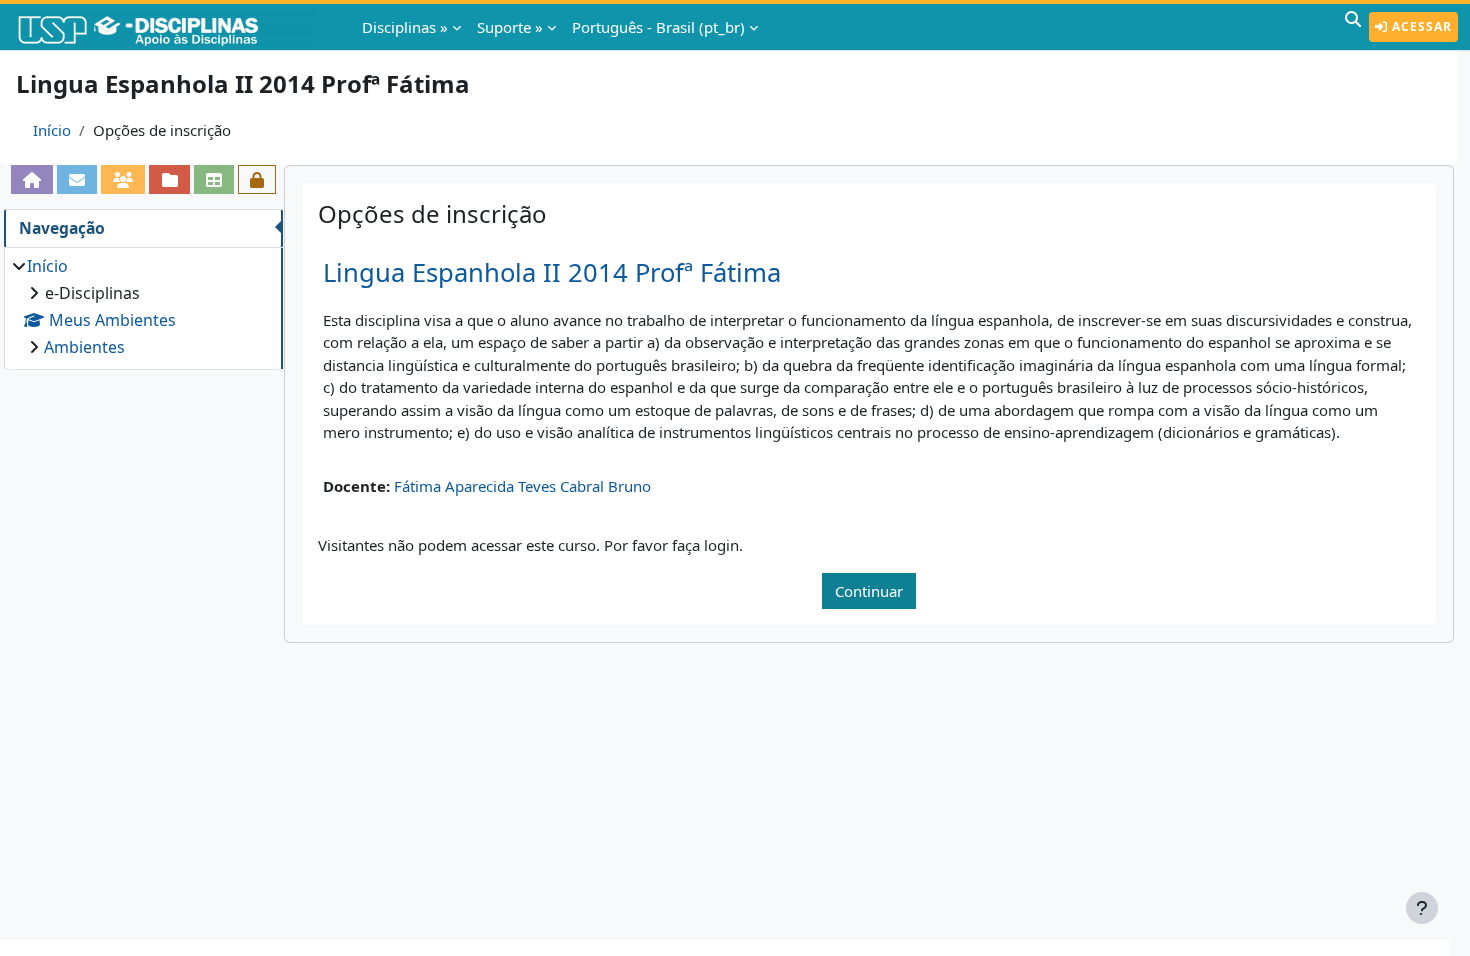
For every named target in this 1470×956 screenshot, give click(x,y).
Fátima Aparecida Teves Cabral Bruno (522, 486)
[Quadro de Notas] (214, 179)
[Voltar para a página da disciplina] (32, 179)
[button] (1353, 27)
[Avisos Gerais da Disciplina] (77, 179)
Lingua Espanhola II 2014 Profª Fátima (552, 272)
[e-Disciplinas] (168, 27)
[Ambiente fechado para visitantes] (257, 179)
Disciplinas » (405, 27)
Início (52, 130)
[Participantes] (123, 179)
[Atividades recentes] (169, 179)
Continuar (869, 591)
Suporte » (510, 27)
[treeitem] (143, 306)
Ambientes (84, 347)
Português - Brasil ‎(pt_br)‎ (658, 27)
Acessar (1420, 26)
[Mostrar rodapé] (1422, 908)
